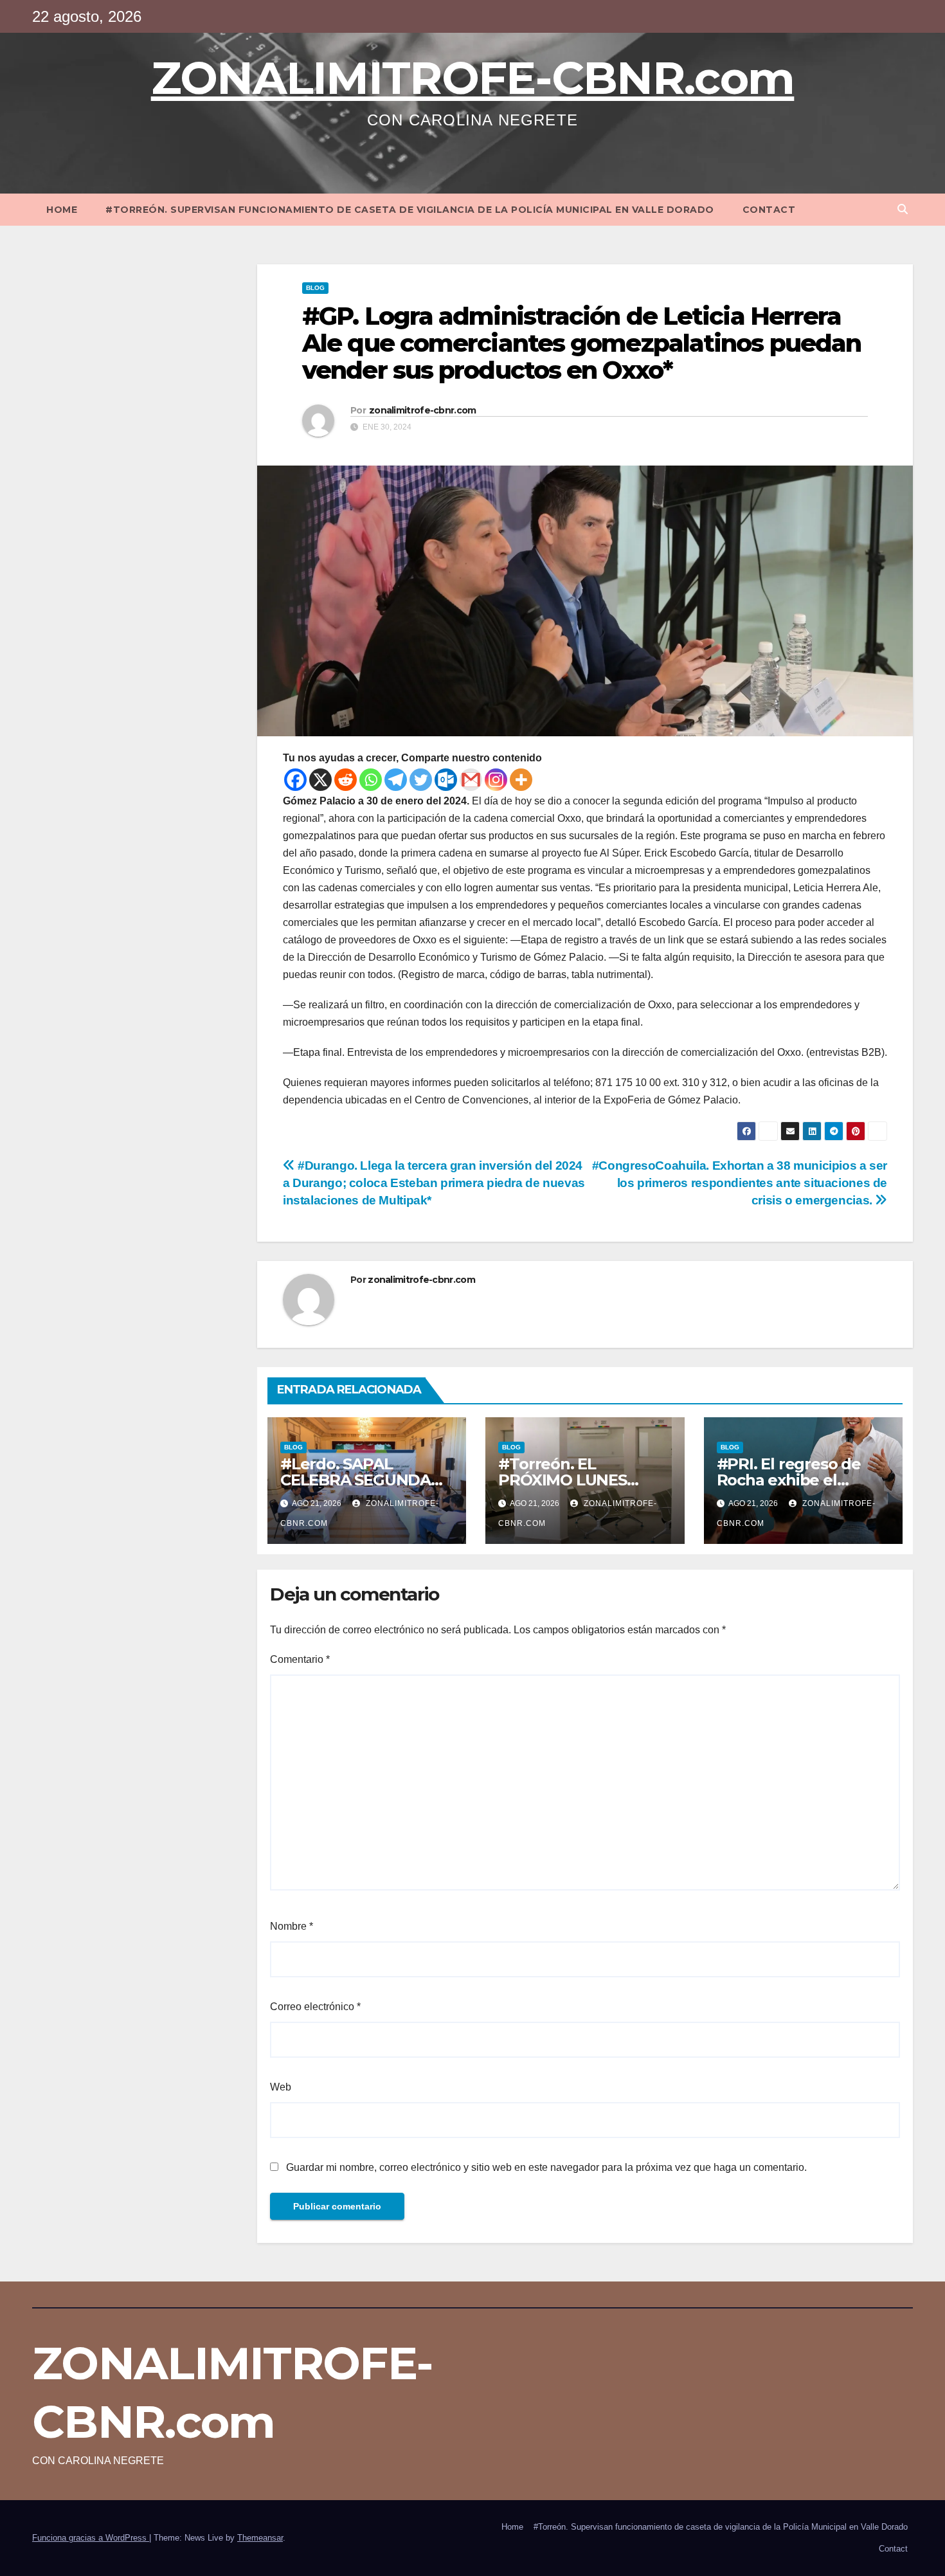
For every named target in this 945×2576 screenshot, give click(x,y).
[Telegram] (396, 780)
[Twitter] (421, 780)
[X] (320, 780)
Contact (769, 210)
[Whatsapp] (371, 780)
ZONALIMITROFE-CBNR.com (473, 78)
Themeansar (260, 2538)
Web (281, 2087)
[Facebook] (295, 780)
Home (62, 210)
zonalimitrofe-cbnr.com (423, 410)
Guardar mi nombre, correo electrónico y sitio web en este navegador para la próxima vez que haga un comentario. (546, 2167)
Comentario (300, 1659)
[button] (903, 209)
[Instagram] (496, 780)
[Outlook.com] (446, 780)
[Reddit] (346, 780)
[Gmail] (471, 780)
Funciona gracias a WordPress (91, 2538)
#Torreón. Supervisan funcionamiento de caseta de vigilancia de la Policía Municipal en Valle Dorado (410, 210)
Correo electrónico (315, 2007)
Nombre (292, 1926)
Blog (315, 288)
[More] (521, 780)
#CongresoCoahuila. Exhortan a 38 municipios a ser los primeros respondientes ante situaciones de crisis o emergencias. (740, 1183)
